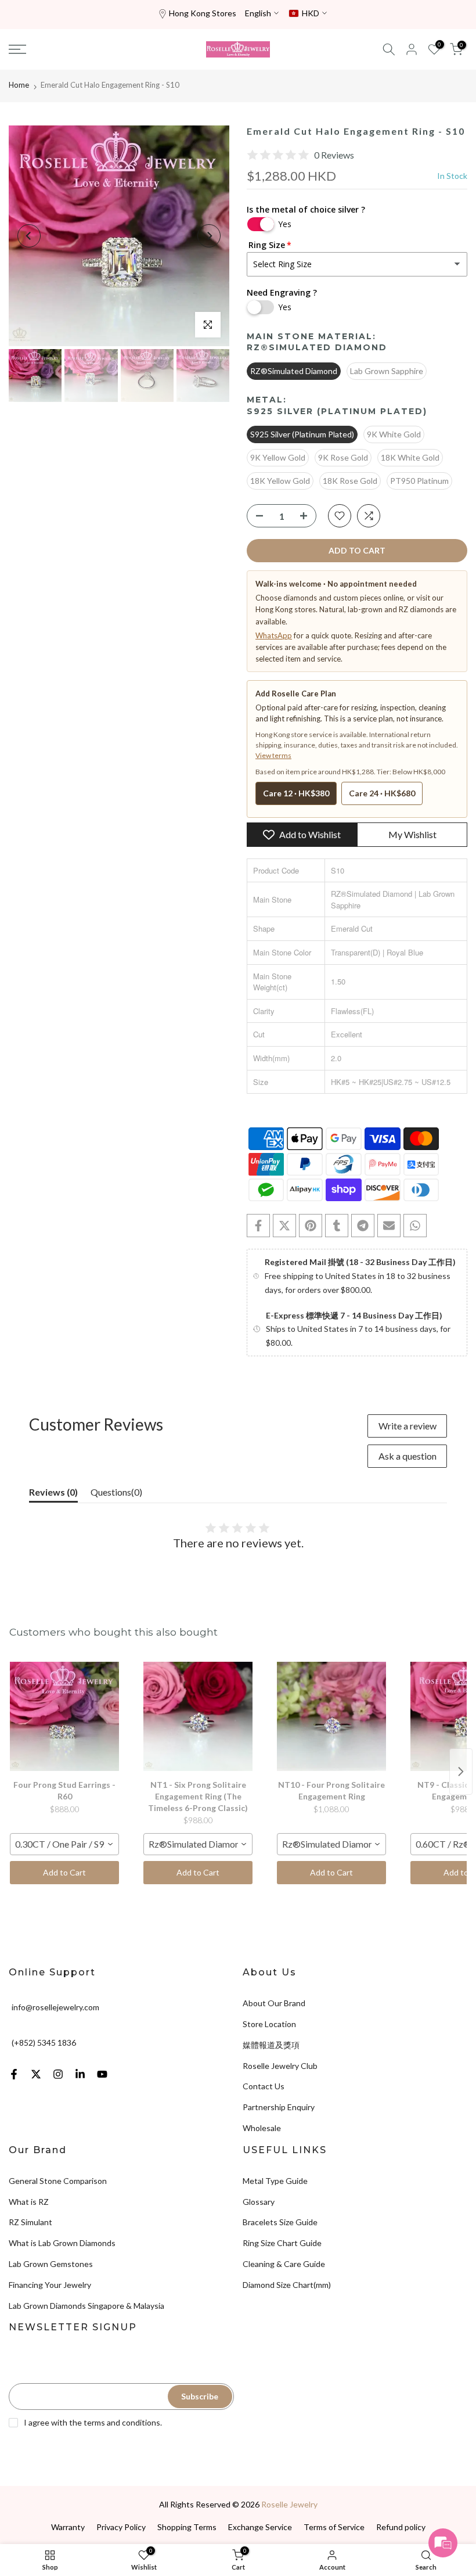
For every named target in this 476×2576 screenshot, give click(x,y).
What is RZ (29, 2202)
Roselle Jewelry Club (280, 2066)
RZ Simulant (30, 2222)
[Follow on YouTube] (102, 2074)
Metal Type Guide (275, 2181)
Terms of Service (334, 2527)
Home (19, 85)
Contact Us (264, 2086)
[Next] (209, 236)
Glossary (259, 2202)
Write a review (408, 1426)
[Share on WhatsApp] (415, 1226)
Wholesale (262, 2128)
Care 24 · (382, 793)
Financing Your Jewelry (50, 2285)
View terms (273, 755)
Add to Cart (64, 1872)
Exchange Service (260, 2527)
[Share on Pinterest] (311, 1226)
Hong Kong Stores (203, 13)
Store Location (269, 2024)
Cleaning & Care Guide (284, 2264)
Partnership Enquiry (279, 2107)
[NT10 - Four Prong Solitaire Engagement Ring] (331, 1716)
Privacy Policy (121, 2527)
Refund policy (401, 2527)
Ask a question (408, 1456)
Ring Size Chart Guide (282, 2243)
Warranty (68, 2527)
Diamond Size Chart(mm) (287, 2285)
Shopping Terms (187, 2527)
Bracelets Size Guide (280, 2222)
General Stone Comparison (58, 2181)
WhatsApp (274, 635)
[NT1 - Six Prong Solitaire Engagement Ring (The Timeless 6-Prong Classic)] (198, 1716)
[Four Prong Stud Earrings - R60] (64, 1716)
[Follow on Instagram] (58, 2074)
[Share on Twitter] (284, 1226)
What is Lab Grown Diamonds (62, 2243)
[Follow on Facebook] (14, 2074)
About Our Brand (274, 2003)
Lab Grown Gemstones (51, 2264)
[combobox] (64, 1844)
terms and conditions (122, 2422)
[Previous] (29, 236)
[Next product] (461, 1772)
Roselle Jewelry (289, 2504)
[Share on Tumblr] (337, 1226)
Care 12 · (296, 793)
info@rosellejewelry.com (55, 2007)
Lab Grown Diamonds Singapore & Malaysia (86, 2306)
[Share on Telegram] (363, 1226)
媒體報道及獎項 (271, 2045)
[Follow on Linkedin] (80, 2074)
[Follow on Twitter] (36, 2074)
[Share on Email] (389, 1226)
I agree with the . (93, 2422)
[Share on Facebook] (258, 1226)
